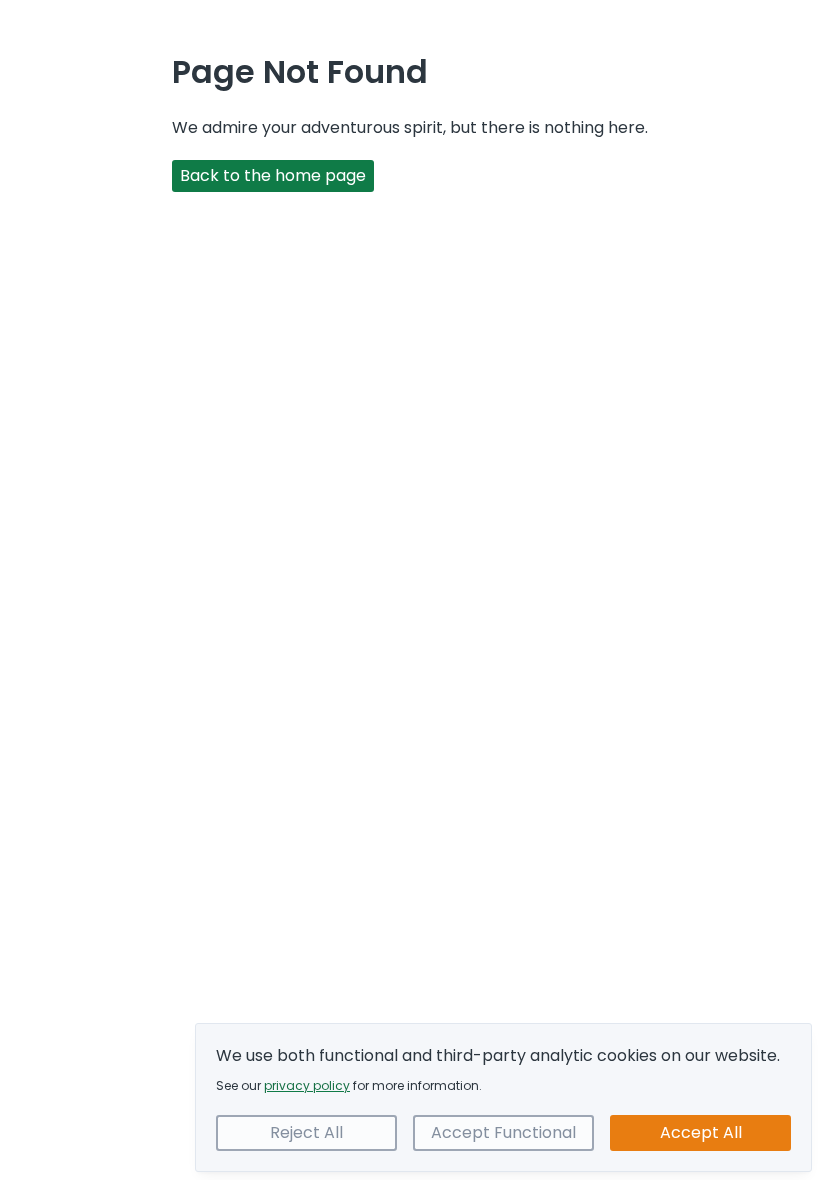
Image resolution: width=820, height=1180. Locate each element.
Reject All (306, 1132)
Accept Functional (503, 1132)
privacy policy (307, 1085)
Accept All (701, 1132)
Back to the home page (273, 175)
